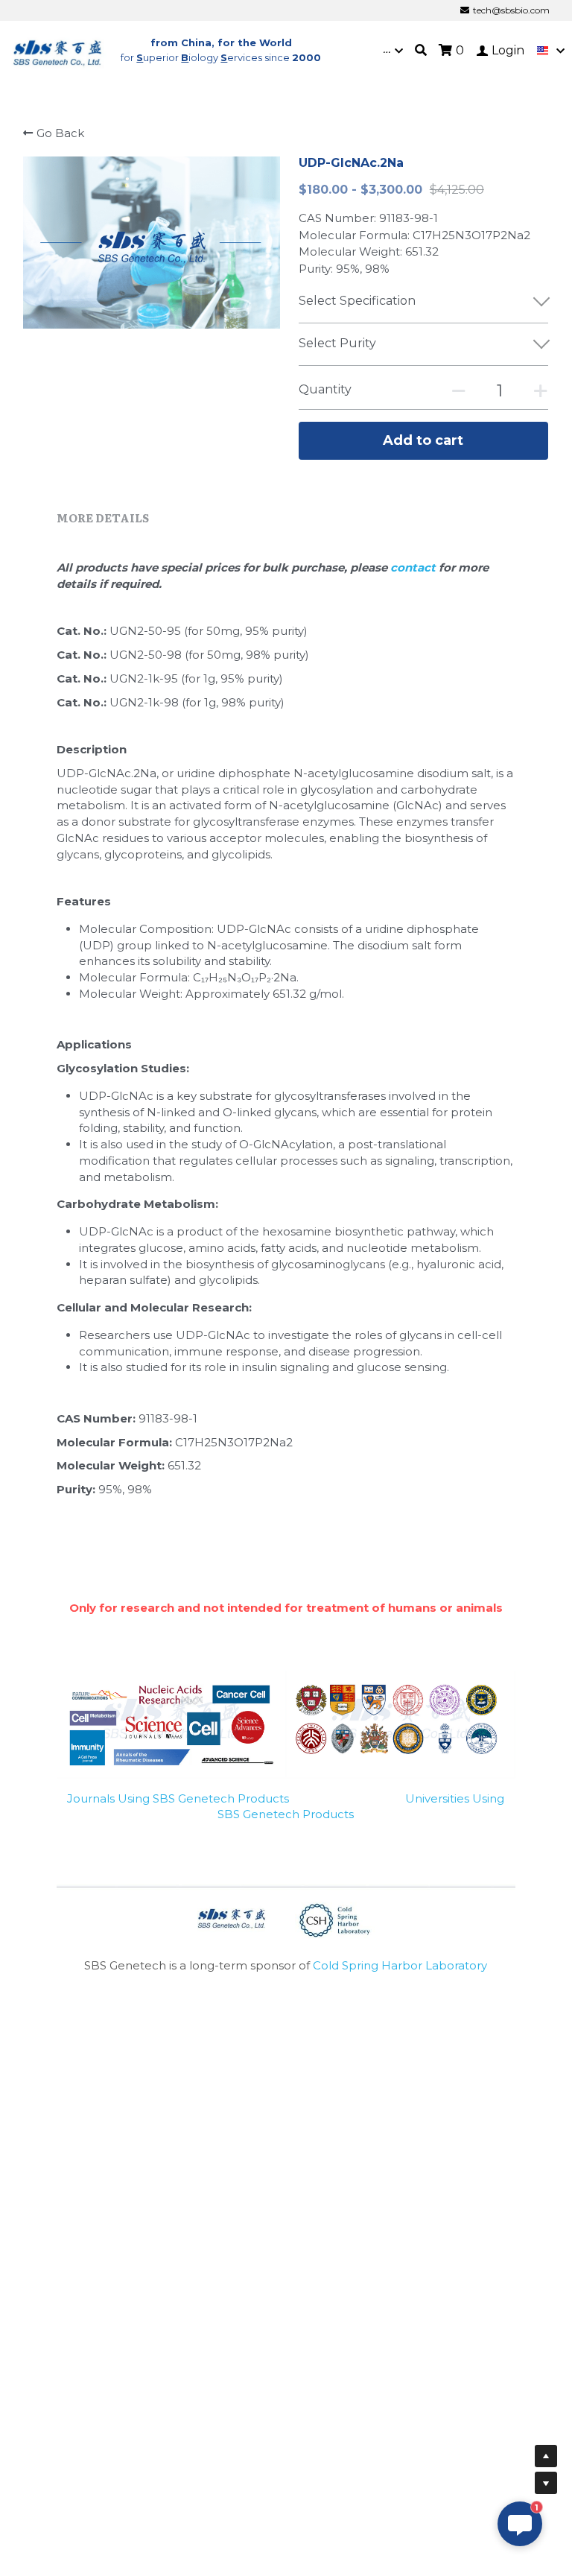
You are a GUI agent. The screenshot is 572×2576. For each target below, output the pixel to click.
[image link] (58, 50)
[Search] (421, 50)
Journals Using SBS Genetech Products (178, 1798)
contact (414, 567)
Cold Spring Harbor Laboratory (400, 1965)
